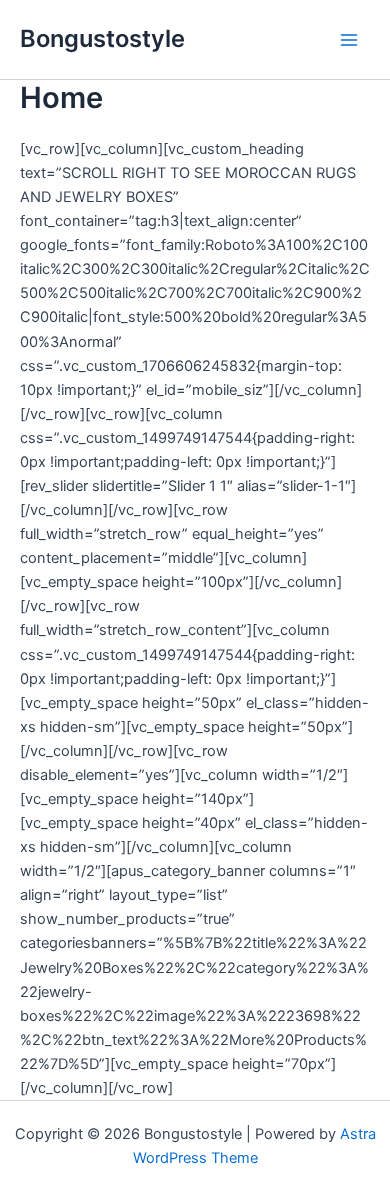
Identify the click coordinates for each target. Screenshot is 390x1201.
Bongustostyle (102, 38)
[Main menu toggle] (349, 40)
